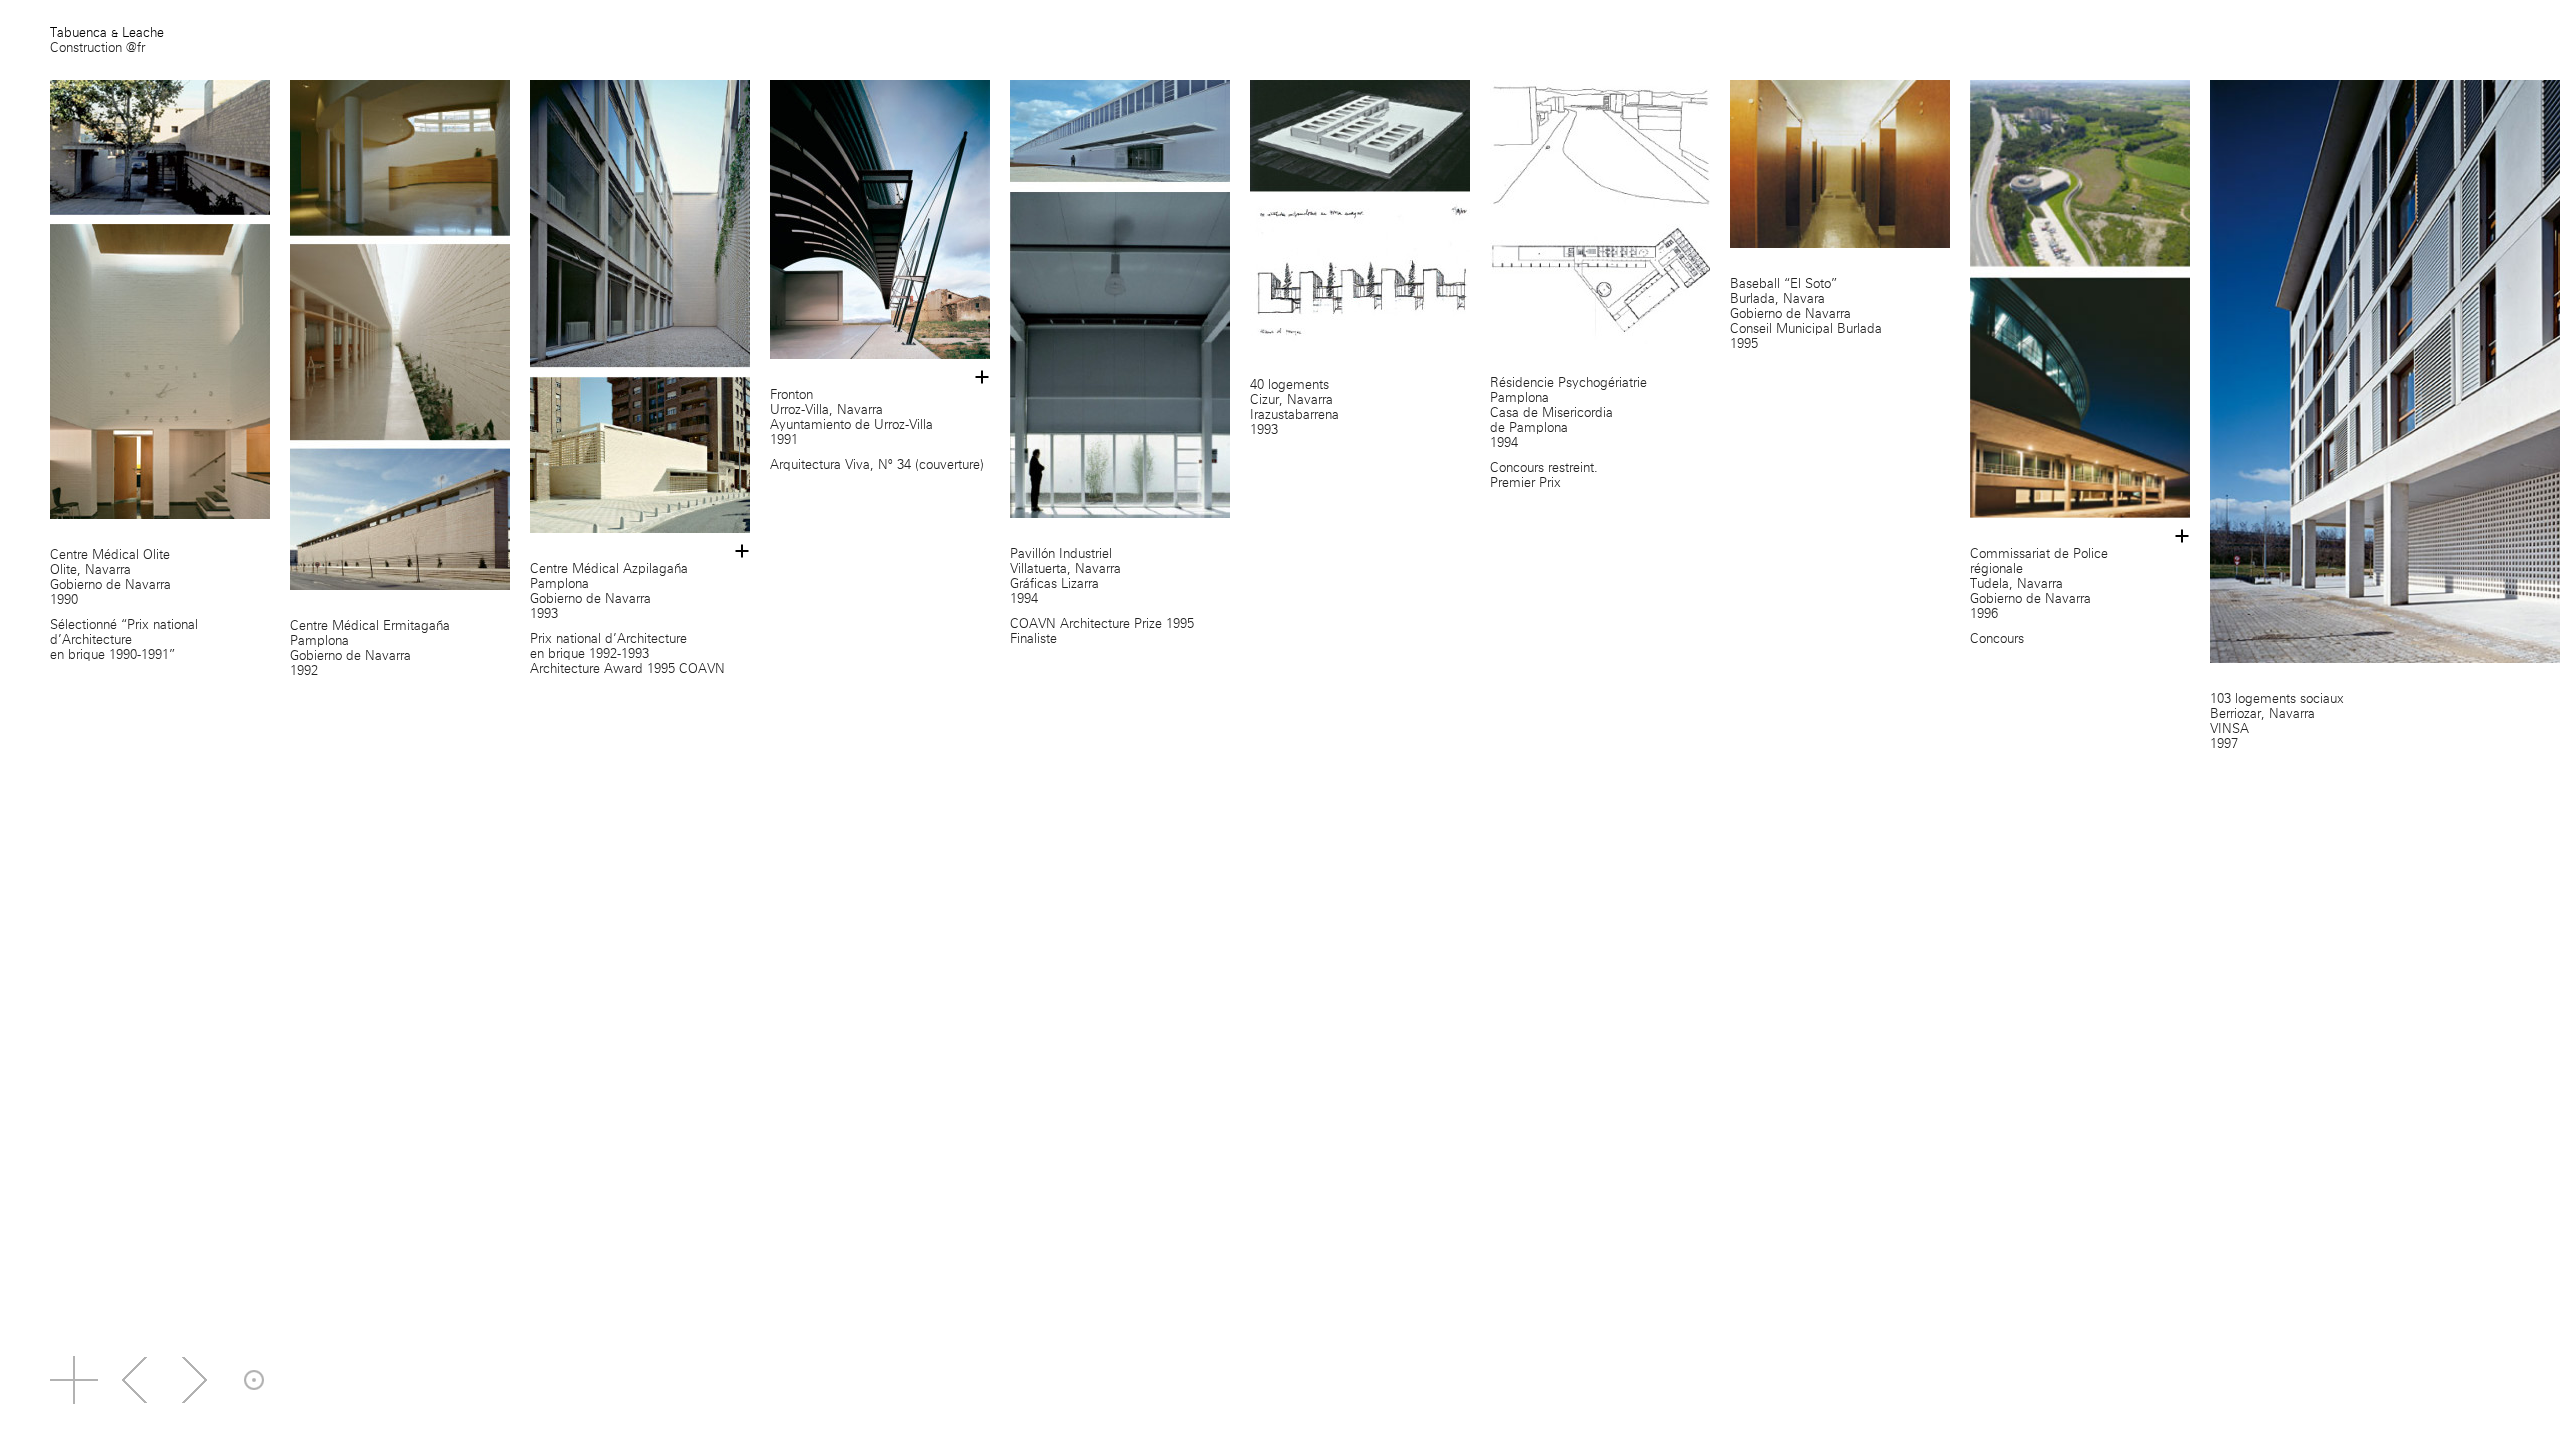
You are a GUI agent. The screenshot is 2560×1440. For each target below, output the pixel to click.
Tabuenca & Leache (107, 32)
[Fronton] (880, 87)
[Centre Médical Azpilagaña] (640, 87)
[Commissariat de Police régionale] (2080, 87)
